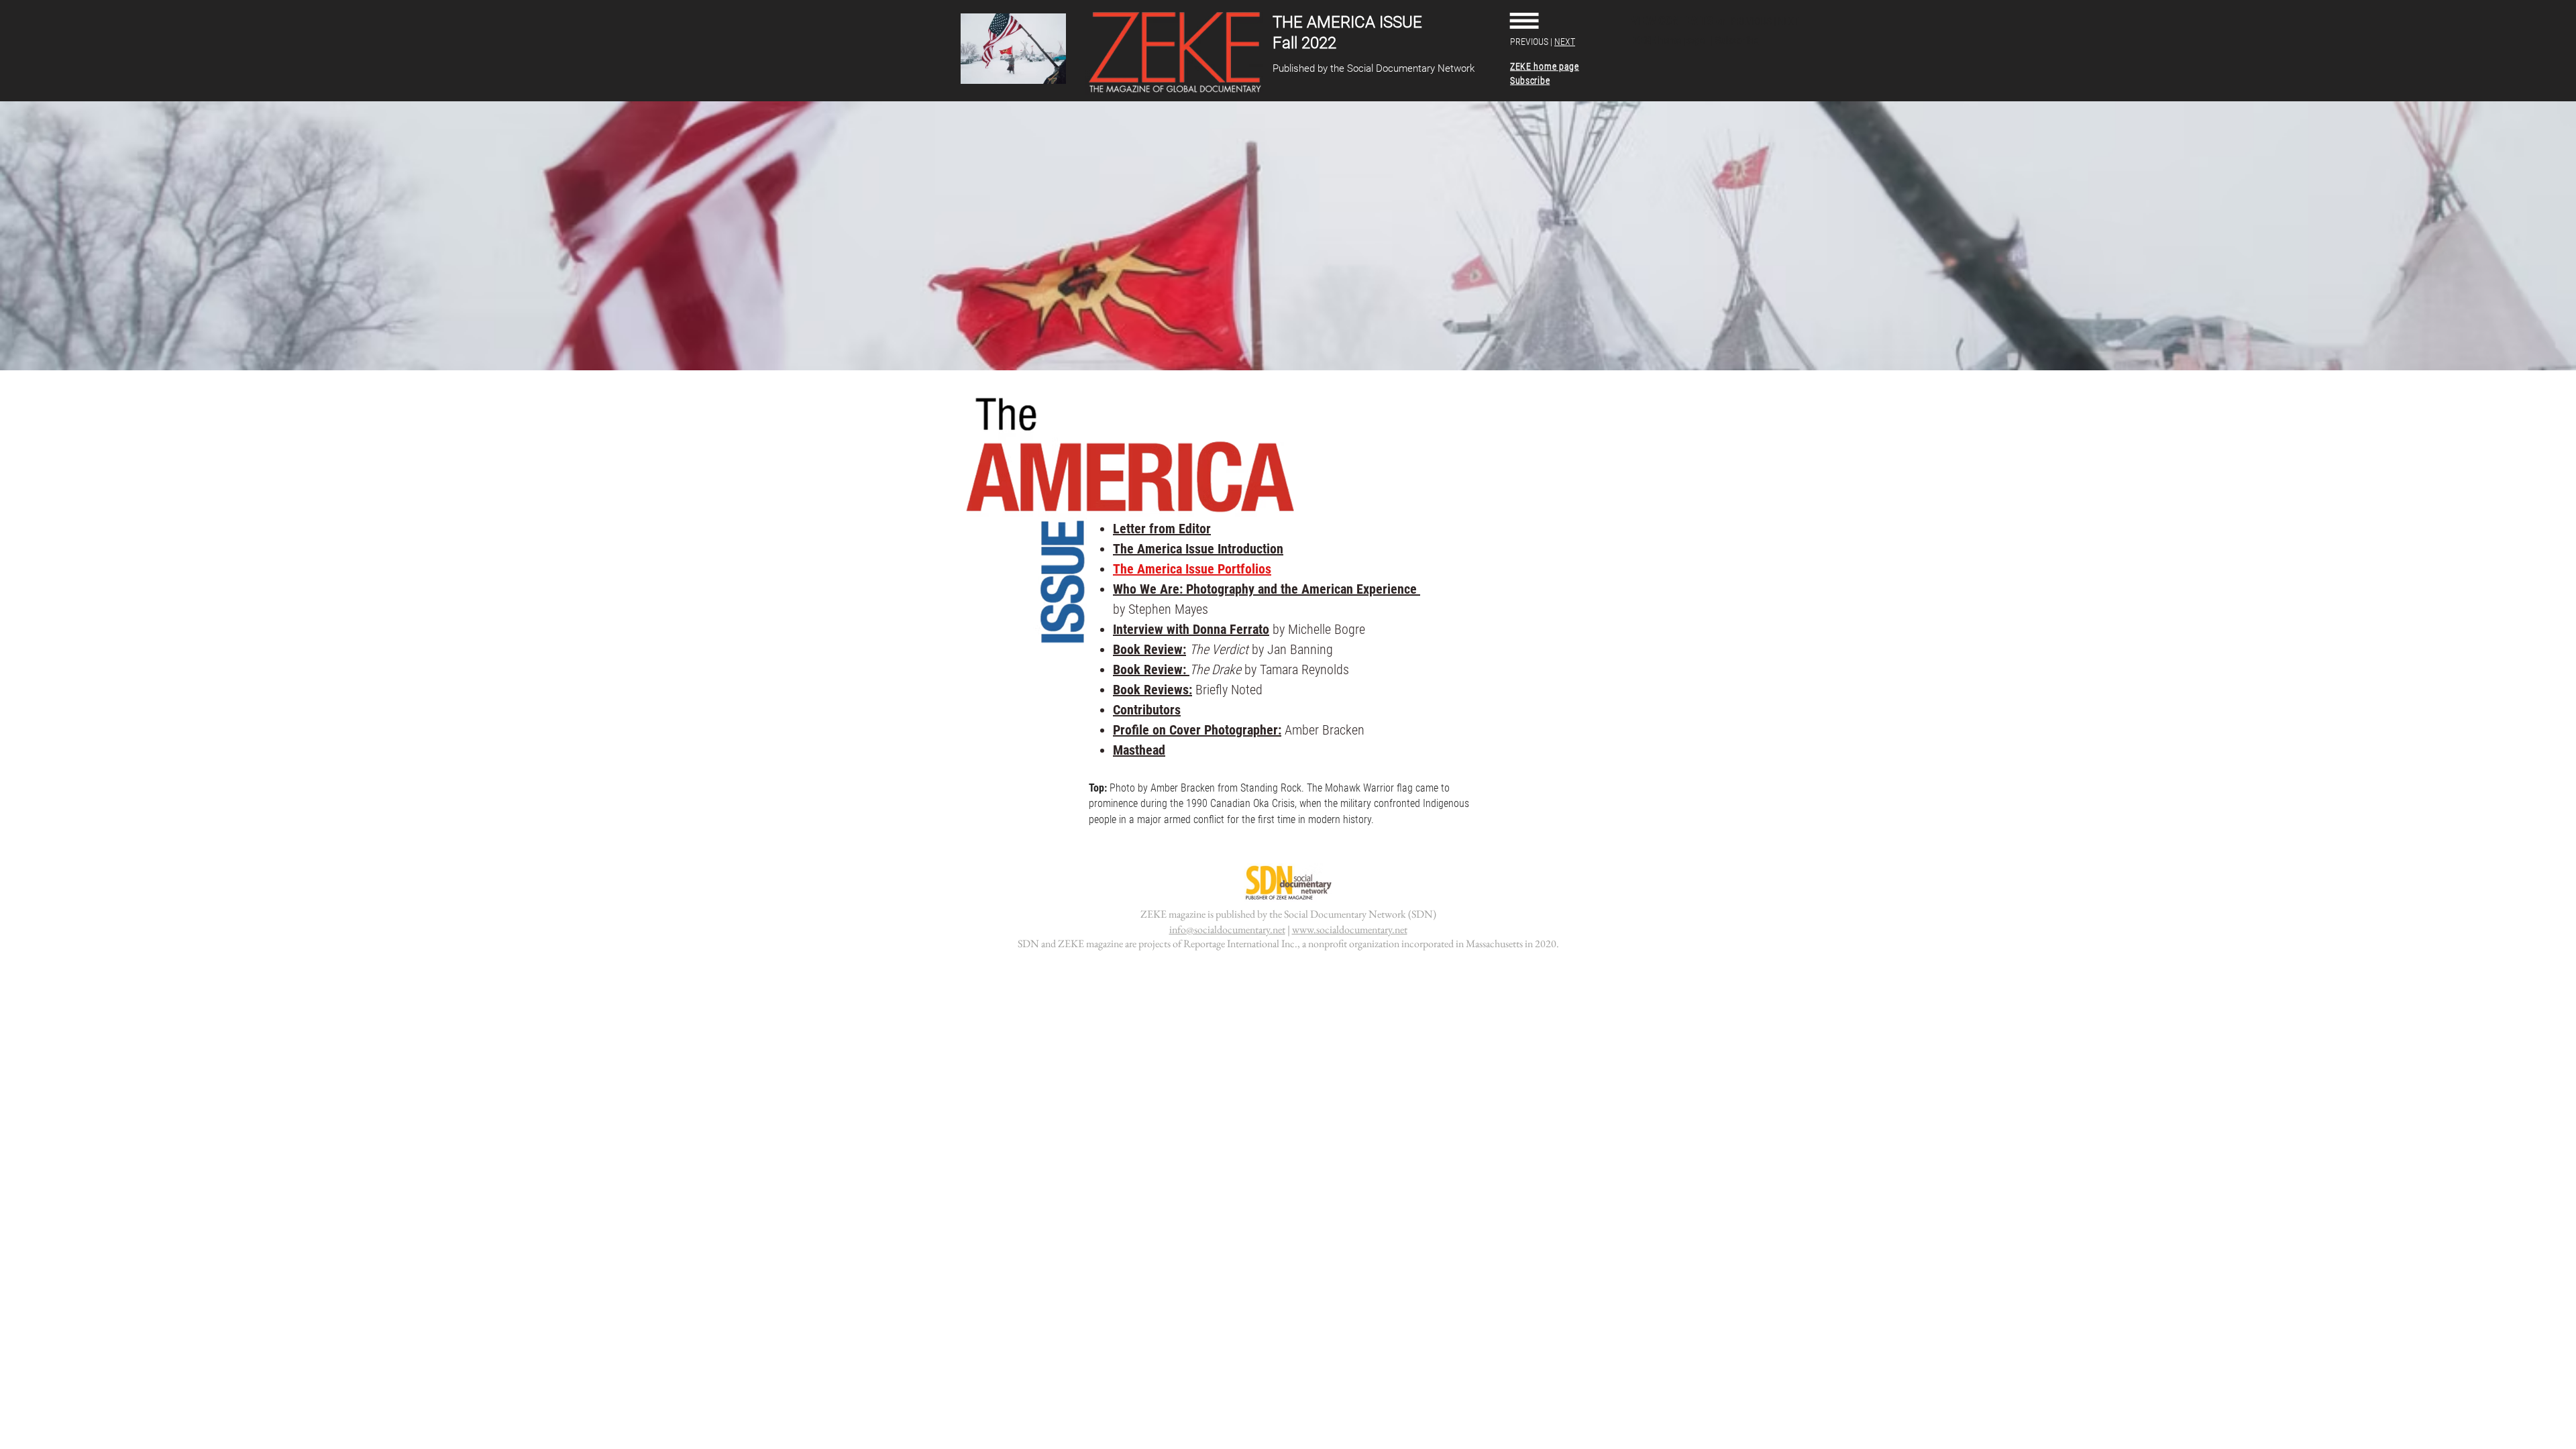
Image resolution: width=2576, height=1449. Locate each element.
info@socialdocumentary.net (1227, 929)
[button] (1524, 20)
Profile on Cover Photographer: (1197, 730)
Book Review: (1149, 649)
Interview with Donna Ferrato (1191, 629)
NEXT (1565, 42)
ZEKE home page (1669, 40)
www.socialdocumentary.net (1350, 929)
